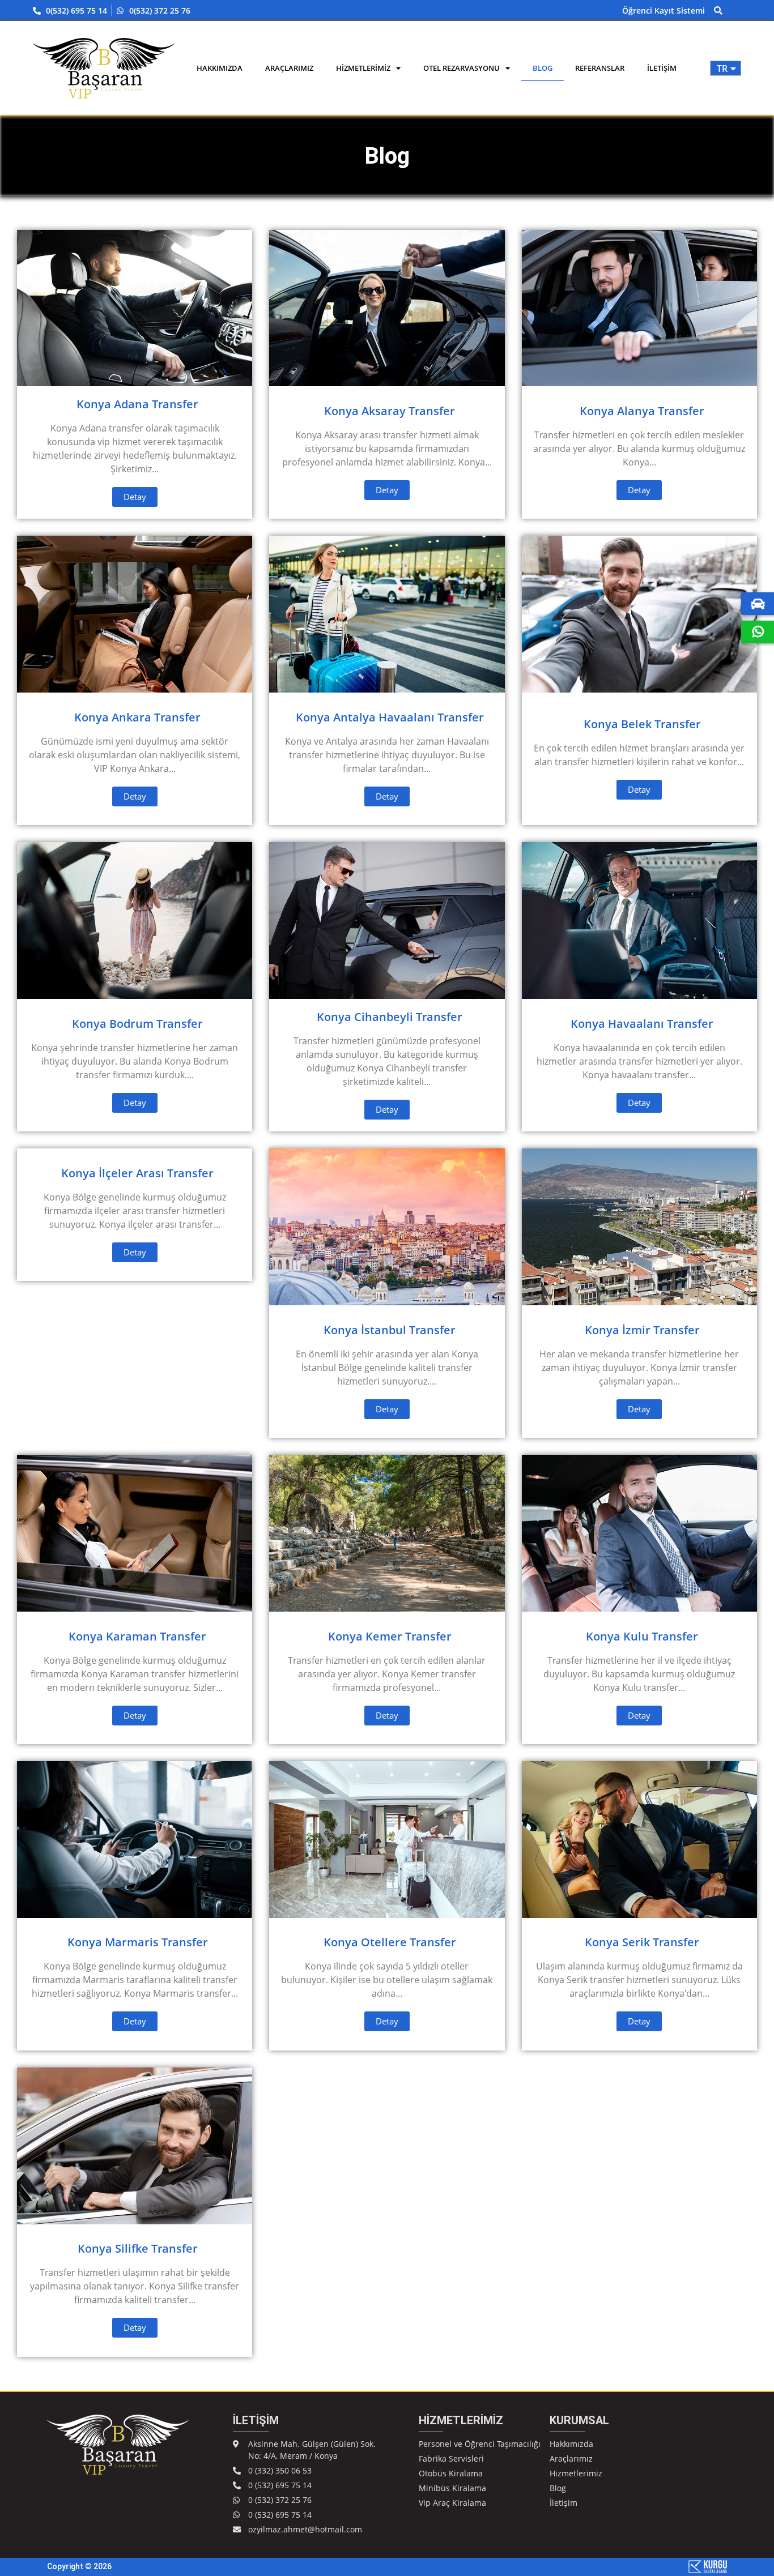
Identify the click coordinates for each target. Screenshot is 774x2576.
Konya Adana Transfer (137, 404)
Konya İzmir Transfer (642, 1330)
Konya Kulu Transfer (642, 1636)
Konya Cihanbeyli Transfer (390, 1017)
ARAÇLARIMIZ (289, 68)
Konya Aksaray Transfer (390, 411)
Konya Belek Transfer (642, 724)
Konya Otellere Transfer (390, 1942)
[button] (718, 10)
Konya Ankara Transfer (137, 717)
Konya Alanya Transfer (642, 411)
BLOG (543, 68)
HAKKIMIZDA (220, 68)
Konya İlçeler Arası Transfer (137, 1173)
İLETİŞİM (662, 68)
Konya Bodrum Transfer (137, 1024)
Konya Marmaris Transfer (138, 1942)
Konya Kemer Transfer (390, 1636)
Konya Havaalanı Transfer (642, 1024)
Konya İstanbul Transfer (390, 1330)
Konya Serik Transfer (642, 1942)
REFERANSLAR (600, 68)
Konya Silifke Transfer (138, 2248)
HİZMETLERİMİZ (363, 68)
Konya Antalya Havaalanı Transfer (390, 717)
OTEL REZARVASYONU (462, 68)
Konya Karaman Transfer (137, 1636)
